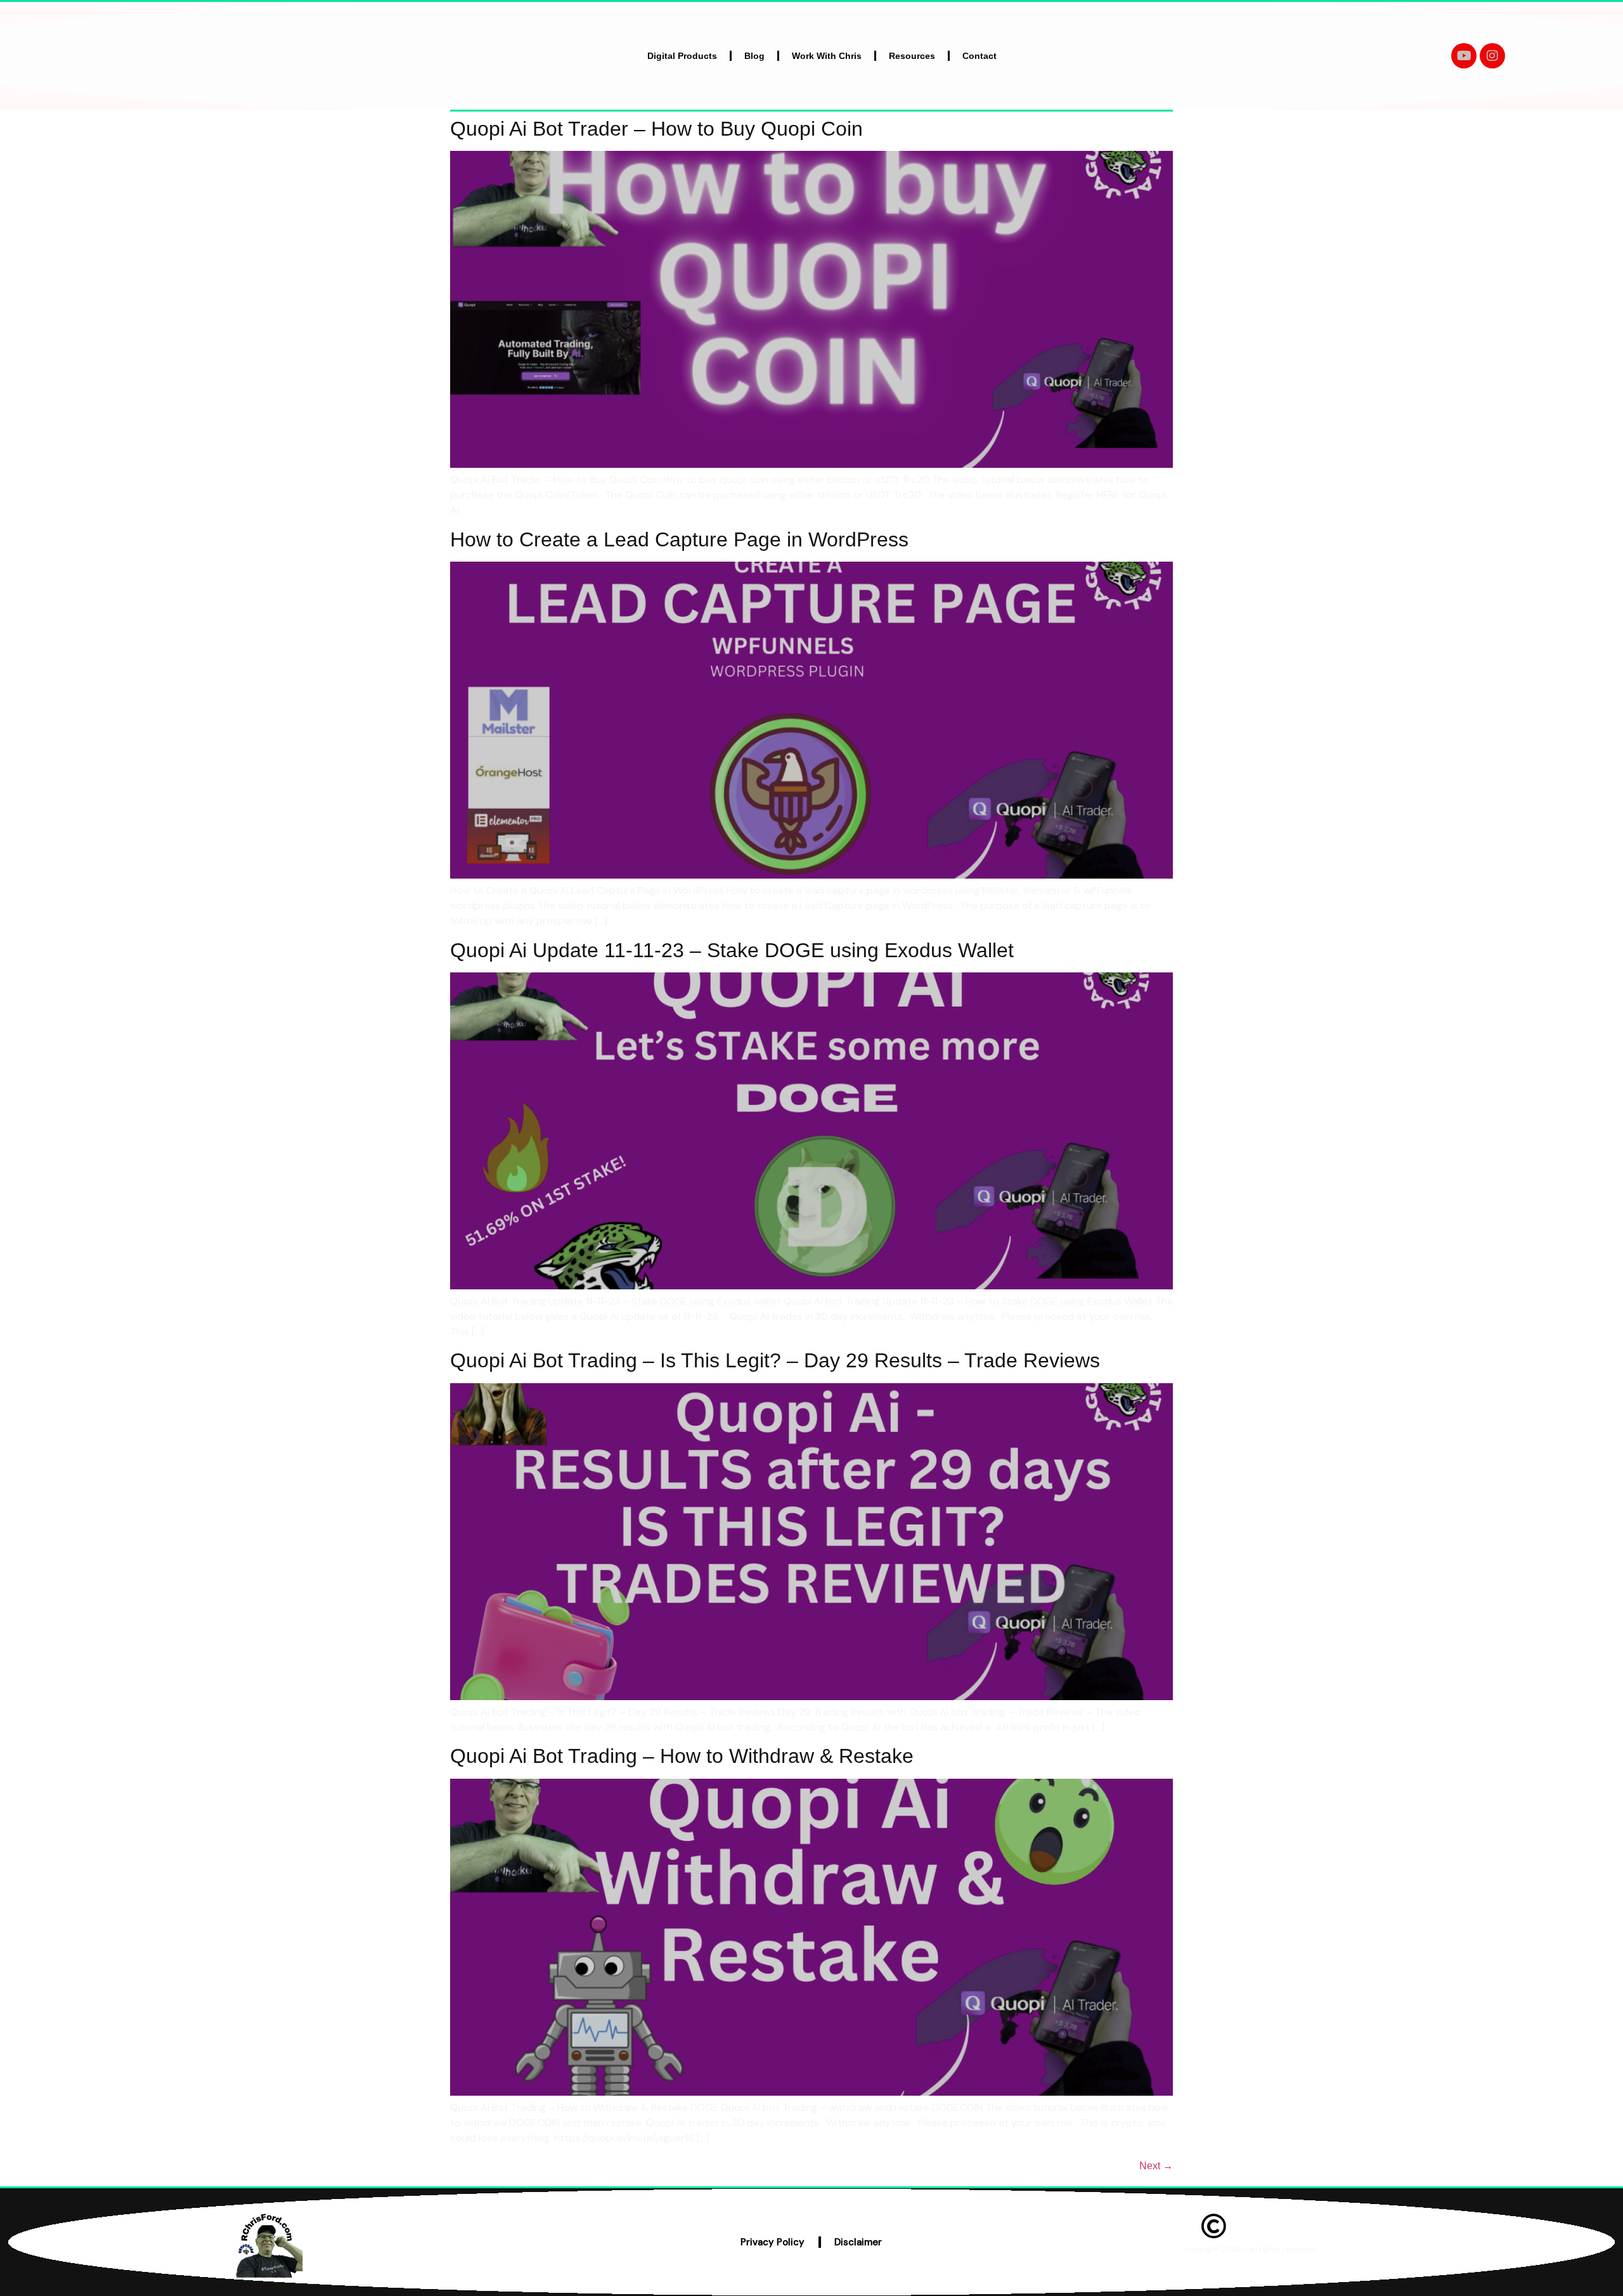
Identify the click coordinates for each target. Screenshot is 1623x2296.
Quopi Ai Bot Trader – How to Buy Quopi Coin (656, 129)
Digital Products (682, 56)
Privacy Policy (773, 2242)
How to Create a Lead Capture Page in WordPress (679, 539)
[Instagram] (1492, 56)
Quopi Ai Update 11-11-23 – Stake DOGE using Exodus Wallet (732, 950)
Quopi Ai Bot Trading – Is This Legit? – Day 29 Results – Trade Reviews (775, 1360)
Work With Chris (827, 56)
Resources (912, 56)
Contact (980, 56)
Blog (754, 56)
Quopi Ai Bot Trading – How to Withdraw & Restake (682, 1756)
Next (1156, 2166)
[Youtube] (1464, 56)
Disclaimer (858, 2242)
